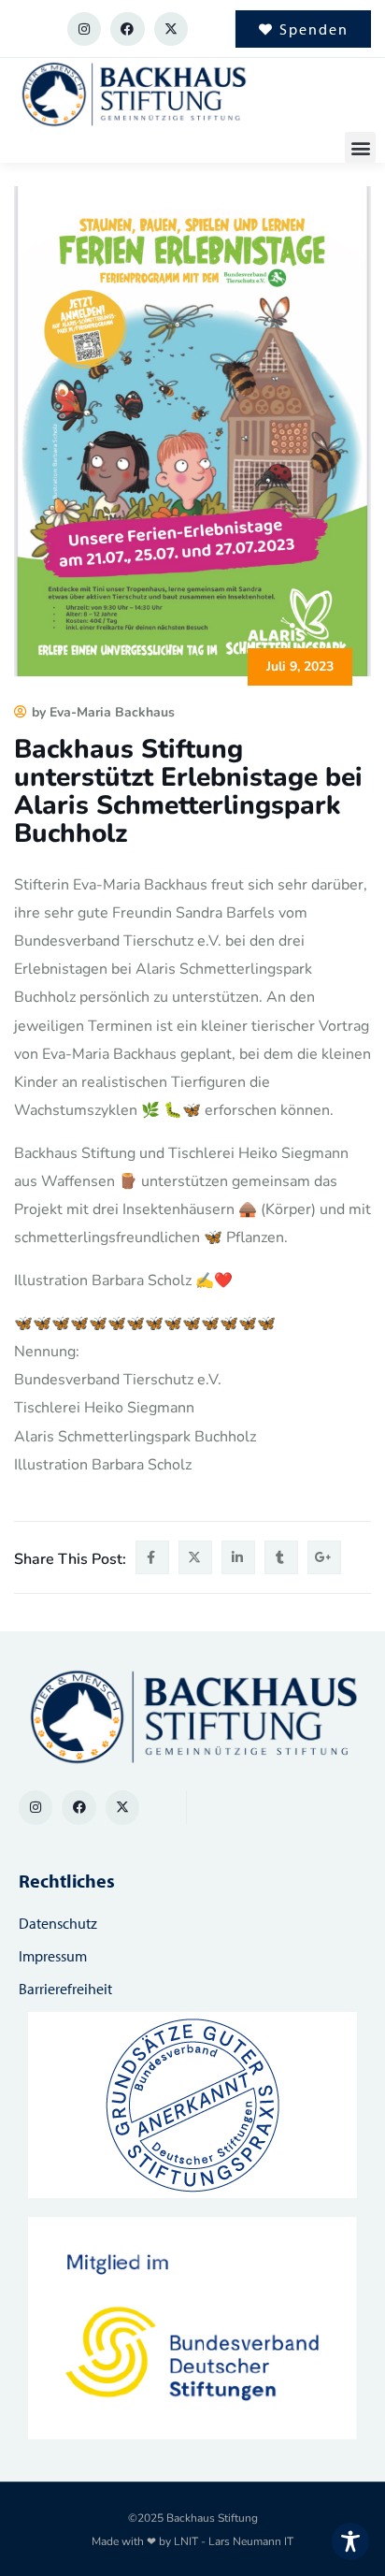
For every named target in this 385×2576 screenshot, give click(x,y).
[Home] (133, 95)
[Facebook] (127, 29)
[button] (360, 147)
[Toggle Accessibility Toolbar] (350, 2541)
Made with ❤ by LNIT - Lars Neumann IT (192, 2541)
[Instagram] (84, 29)
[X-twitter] (171, 29)
